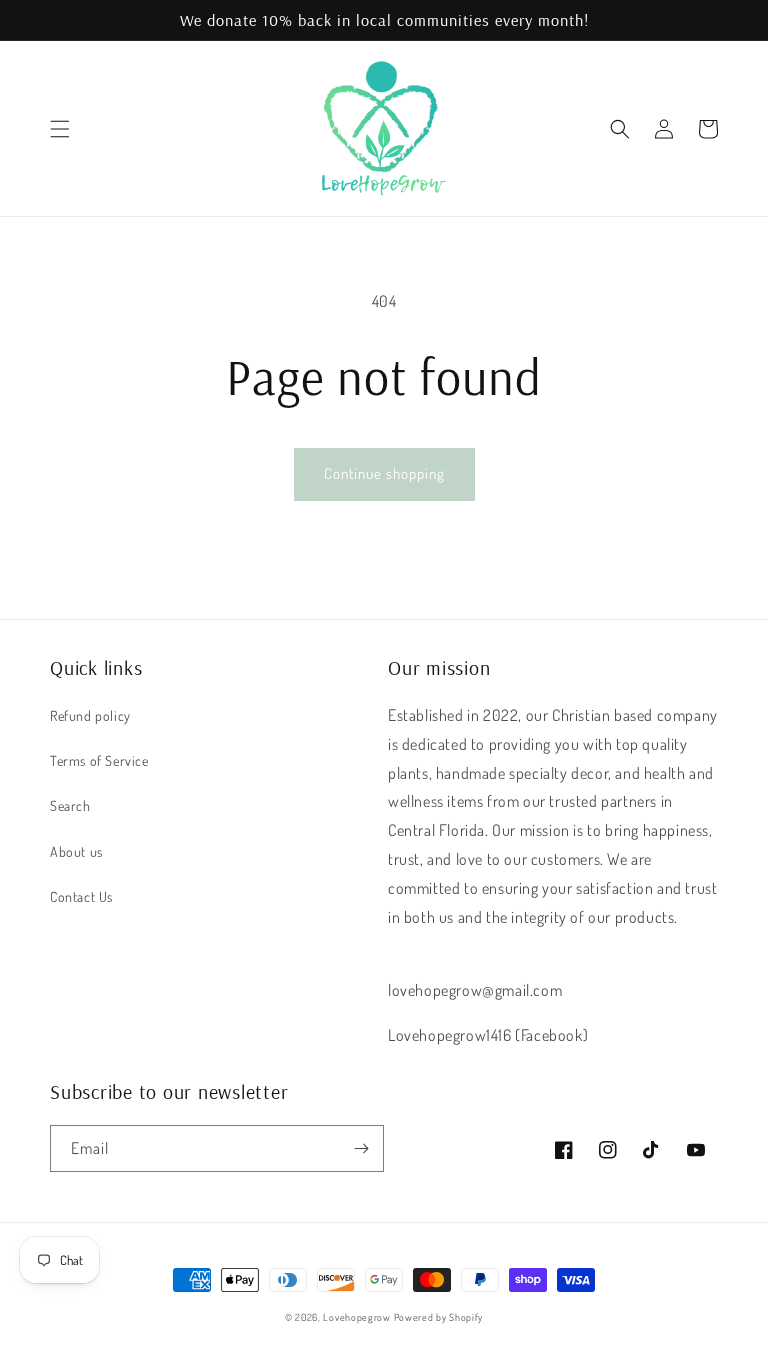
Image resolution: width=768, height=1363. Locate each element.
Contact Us (81, 896)
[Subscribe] (361, 1148)
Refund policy (90, 715)
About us (76, 851)
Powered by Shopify (439, 1317)
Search (70, 805)
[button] (60, 129)
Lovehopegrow (356, 1317)
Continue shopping (384, 473)
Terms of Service (99, 760)
